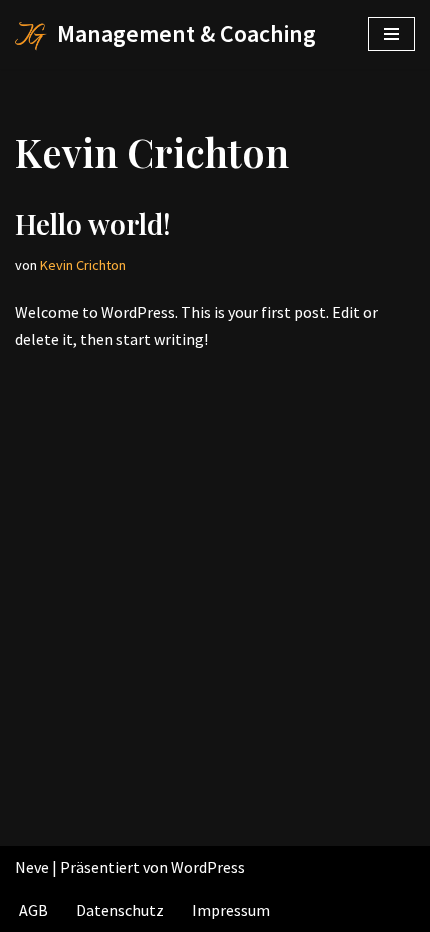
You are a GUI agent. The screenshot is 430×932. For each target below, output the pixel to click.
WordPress (208, 867)
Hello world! (93, 223)
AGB (33, 910)
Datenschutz (120, 910)
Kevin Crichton (83, 265)
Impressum (231, 910)
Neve (32, 867)
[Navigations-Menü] (391, 34)
